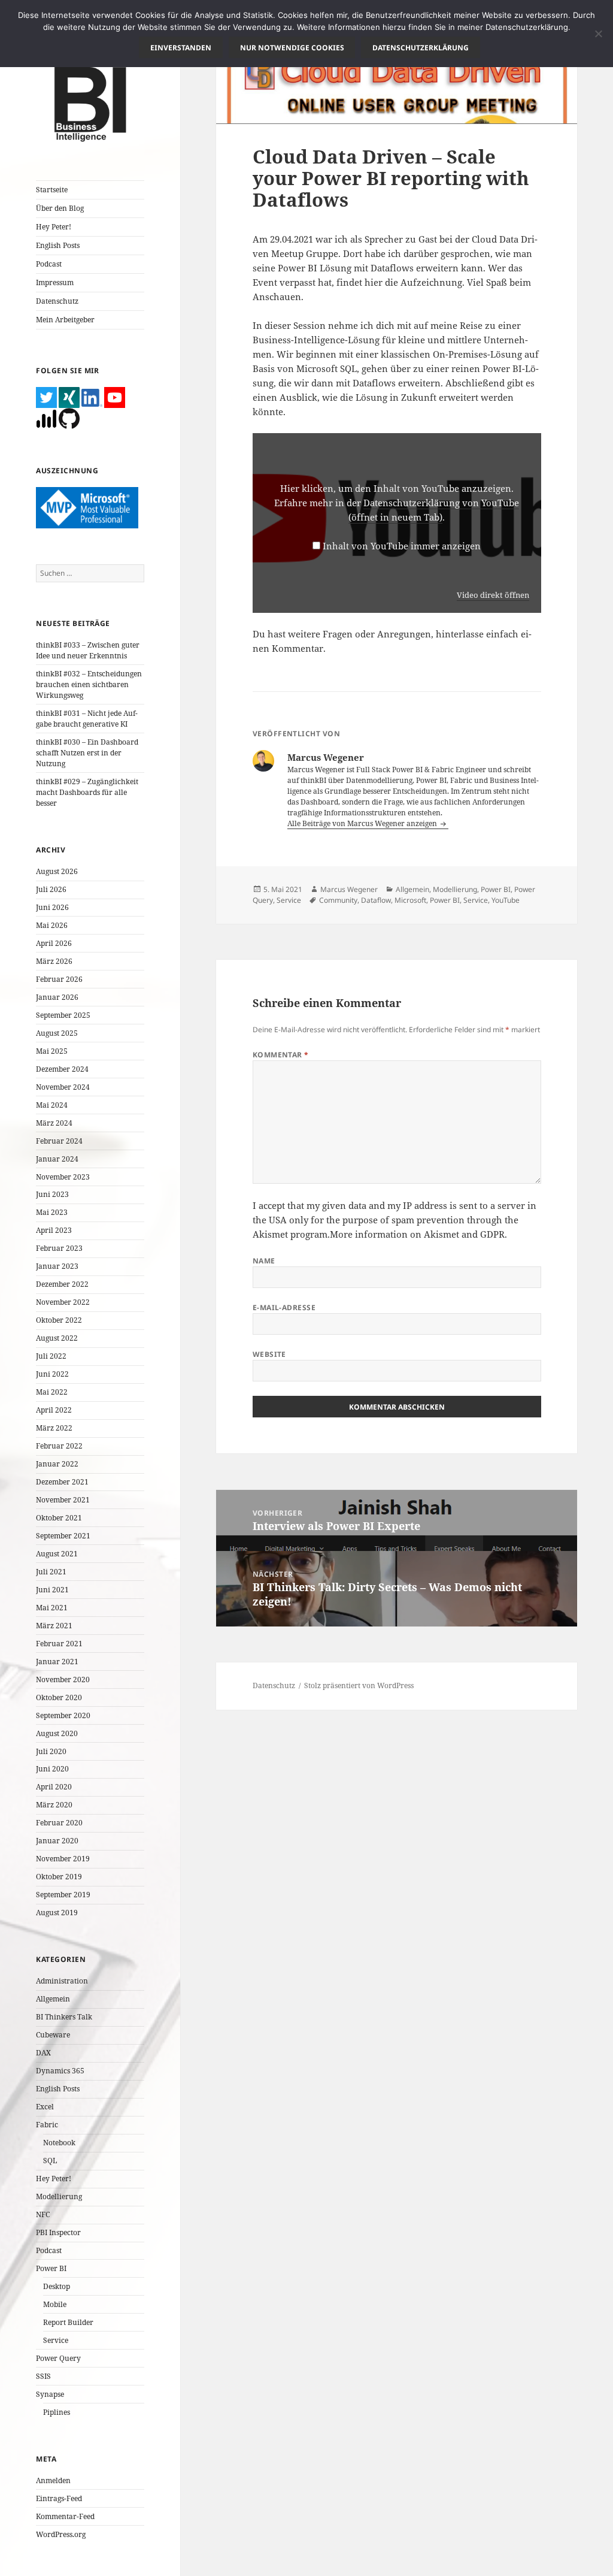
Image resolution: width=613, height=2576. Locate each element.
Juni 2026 (52, 907)
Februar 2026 (59, 979)
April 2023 (54, 1230)
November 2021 (63, 1500)
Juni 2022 (52, 1374)
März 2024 (54, 1123)
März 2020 (54, 1805)
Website (269, 1354)
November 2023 (63, 1177)
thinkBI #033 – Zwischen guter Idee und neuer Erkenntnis (88, 650)
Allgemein (53, 1999)
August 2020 (57, 1733)
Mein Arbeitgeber (65, 320)
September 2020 (63, 1715)
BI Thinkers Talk (64, 2017)
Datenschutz (57, 301)
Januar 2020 (57, 1841)
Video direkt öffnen (493, 595)
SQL (50, 2161)
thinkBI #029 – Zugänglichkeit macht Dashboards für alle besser (87, 792)
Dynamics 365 (60, 2071)
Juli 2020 (51, 1751)
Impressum (55, 282)
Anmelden (53, 2480)
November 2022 (63, 1302)
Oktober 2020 (59, 1697)
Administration (62, 1981)
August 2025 (57, 1033)
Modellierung (59, 2196)
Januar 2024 (57, 1159)
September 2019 (63, 1895)
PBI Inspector (58, 2232)
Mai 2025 (52, 1051)
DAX (43, 2053)
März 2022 (54, 1428)
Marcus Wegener (349, 889)
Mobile (55, 2304)
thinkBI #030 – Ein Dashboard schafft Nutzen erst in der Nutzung (87, 753)
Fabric (47, 2125)
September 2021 (63, 1536)
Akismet (270, 1234)
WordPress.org (61, 2534)
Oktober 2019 (59, 1877)
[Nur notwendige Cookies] (598, 34)
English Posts (58, 245)
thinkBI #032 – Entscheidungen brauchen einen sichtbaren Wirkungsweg (89, 684)
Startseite (52, 190)
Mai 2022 (52, 1392)
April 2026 (54, 943)
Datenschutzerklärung (421, 48)
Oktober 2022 (59, 1320)
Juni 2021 (52, 1590)
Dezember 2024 (62, 1069)
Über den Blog (60, 208)
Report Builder (68, 2322)
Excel (45, 2107)
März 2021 (54, 1626)
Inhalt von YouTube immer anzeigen (402, 546)
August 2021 (57, 1554)
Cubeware (53, 2035)
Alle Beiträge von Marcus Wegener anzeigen (363, 823)
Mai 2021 (52, 1608)
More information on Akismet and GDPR (417, 1234)
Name (264, 1261)
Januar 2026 (57, 997)
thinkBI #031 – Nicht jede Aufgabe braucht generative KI (87, 719)
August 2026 (57, 871)
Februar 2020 (59, 1823)
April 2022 (54, 1410)
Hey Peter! (54, 227)
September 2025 (63, 1015)
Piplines (57, 2412)
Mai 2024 (52, 1105)
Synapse (50, 2394)
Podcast (49, 264)
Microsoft (410, 900)
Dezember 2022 (62, 1284)
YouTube (506, 900)
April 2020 (54, 1787)
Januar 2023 (57, 1266)
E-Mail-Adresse (284, 1307)
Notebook (59, 2143)
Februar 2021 (59, 1644)
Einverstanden (181, 48)
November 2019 (63, 1859)
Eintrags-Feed (59, 2498)
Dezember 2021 (62, 1482)
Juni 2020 (52, 1769)
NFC (43, 2214)
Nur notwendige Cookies (292, 48)
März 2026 (54, 961)
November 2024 (63, 1087)
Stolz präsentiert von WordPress (359, 1685)
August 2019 (57, 1913)
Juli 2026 (51, 889)
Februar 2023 (59, 1248)
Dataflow (376, 900)
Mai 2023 (52, 1212)
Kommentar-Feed (65, 2516)
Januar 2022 (57, 1464)
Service (56, 2340)
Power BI (51, 2268)
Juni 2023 (52, 1194)
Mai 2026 (52, 925)
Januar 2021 (57, 1662)
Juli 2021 (51, 1572)
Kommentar (281, 1055)
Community (338, 900)
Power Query (58, 2358)
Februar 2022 (59, 1446)
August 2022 (57, 1338)
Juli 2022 (51, 1356)
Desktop (57, 2286)
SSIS (43, 2376)
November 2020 (63, 1679)
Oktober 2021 (59, 1518)
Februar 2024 (59, 1141)
